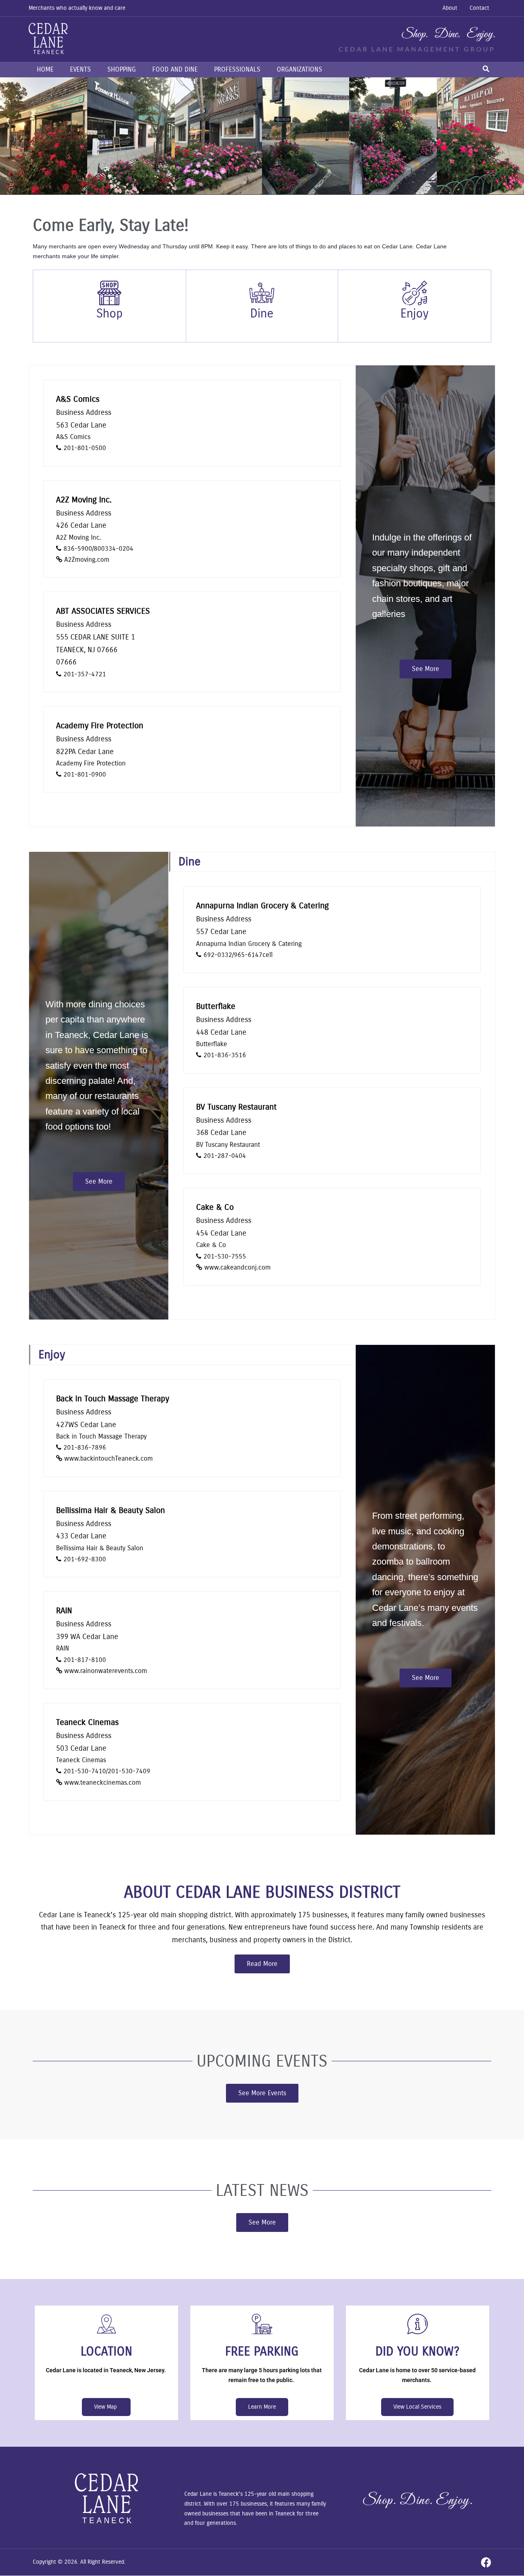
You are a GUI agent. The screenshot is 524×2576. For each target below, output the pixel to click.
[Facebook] (486, 2562)
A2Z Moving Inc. (84, 500)
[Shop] (109, 293)
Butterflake (216, 1006)
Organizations (299, 69)
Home (45, 69)
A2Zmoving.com (87, 560)
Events (80, 69)
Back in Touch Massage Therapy (113, 1399)
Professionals (237, 69)
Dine (262, 313)
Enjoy (414, 313)
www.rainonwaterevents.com (106, 1671)
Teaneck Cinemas (87, 1722)
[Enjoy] (415, 293)
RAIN (64, 1611)
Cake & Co (215, 1207)
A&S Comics (78, 399)
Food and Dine (175, 69)
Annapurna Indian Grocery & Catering (262, 906)
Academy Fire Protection (100, 726)
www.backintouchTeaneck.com (108, 1458)
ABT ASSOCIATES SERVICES (103, 611)
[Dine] (262, 293)
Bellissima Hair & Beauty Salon (111, 1510)
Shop (110, 313)
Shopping (122, 69)
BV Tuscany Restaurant (236, 1107)
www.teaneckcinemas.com (103, 1782)
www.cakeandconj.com (237, 1267)
